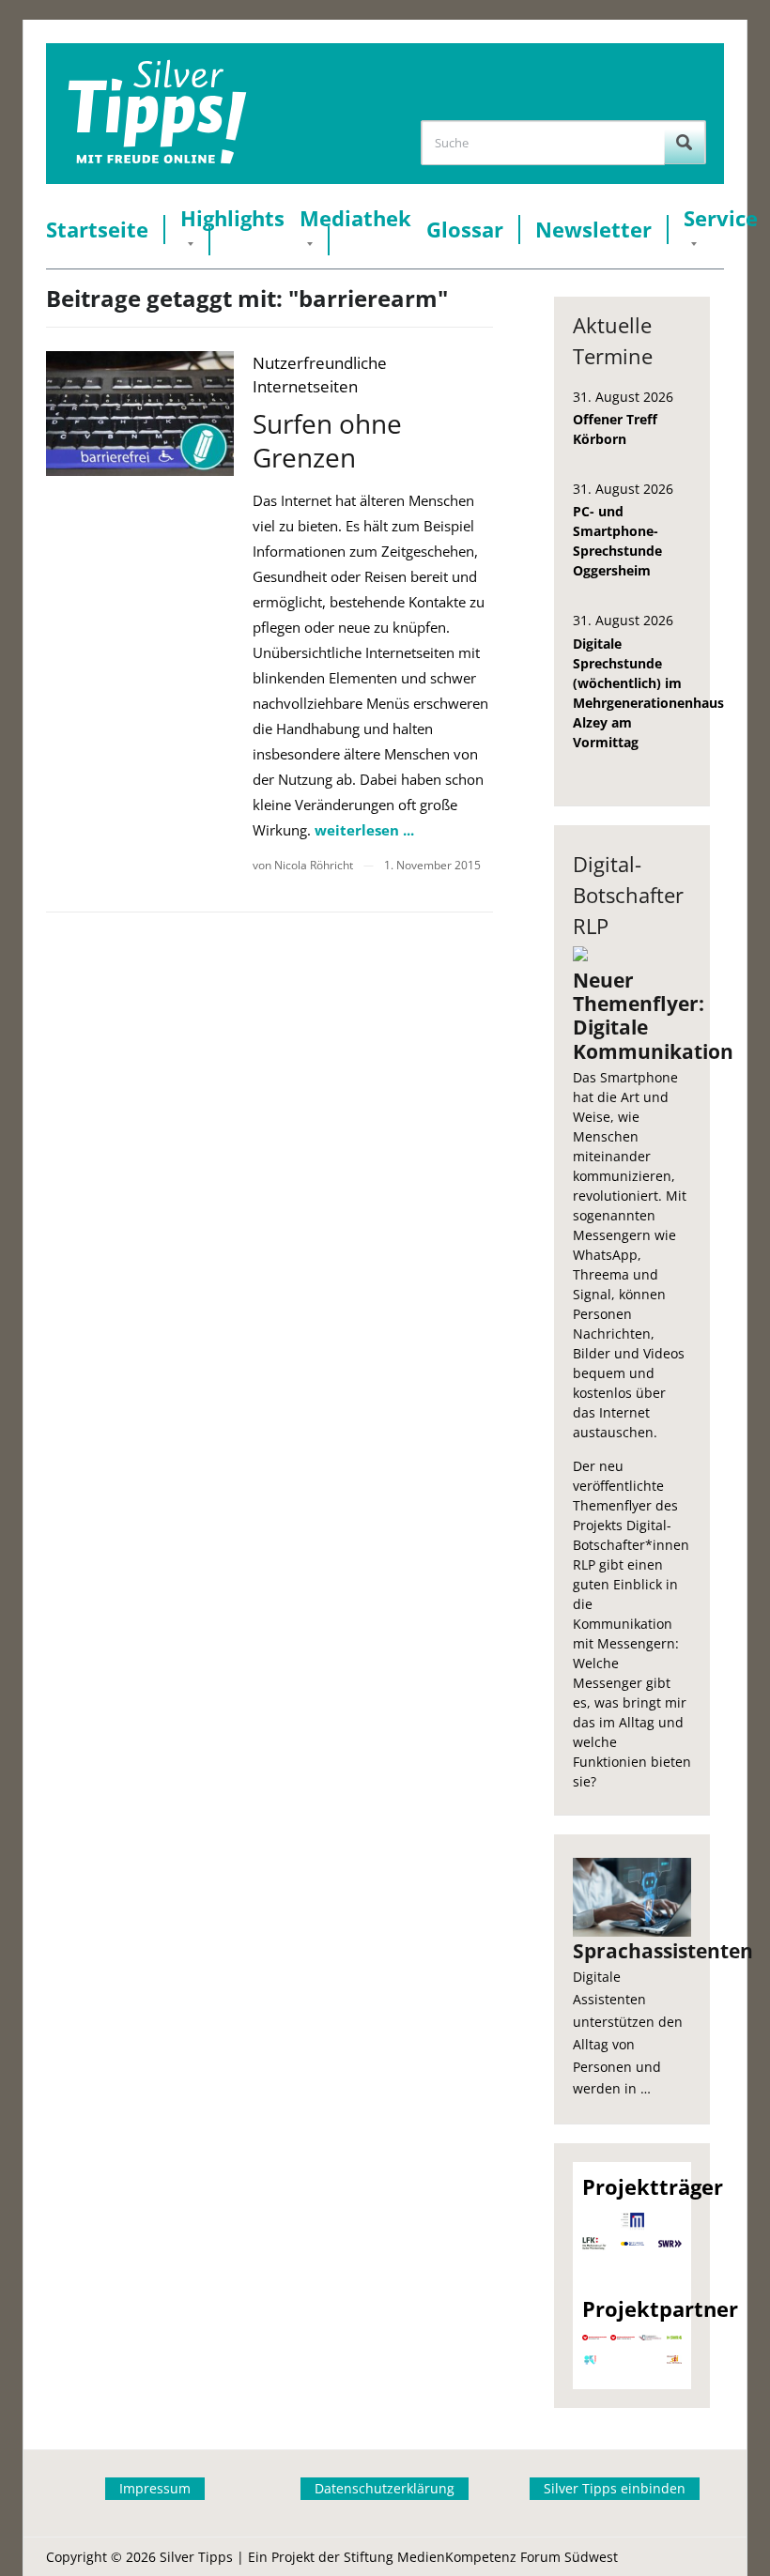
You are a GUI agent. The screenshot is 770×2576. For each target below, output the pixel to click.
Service (721, 218)
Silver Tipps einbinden (615, 2488)
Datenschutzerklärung (385, 2488)
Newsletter (593, 230)
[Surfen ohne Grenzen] (140, 414)
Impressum (155, 2488)
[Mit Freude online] (157, 114)
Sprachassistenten (632, 1951)
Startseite (97, 230)
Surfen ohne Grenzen (327, 440)
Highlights (232, 218)
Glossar (465, 230)
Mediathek (355, 218)
